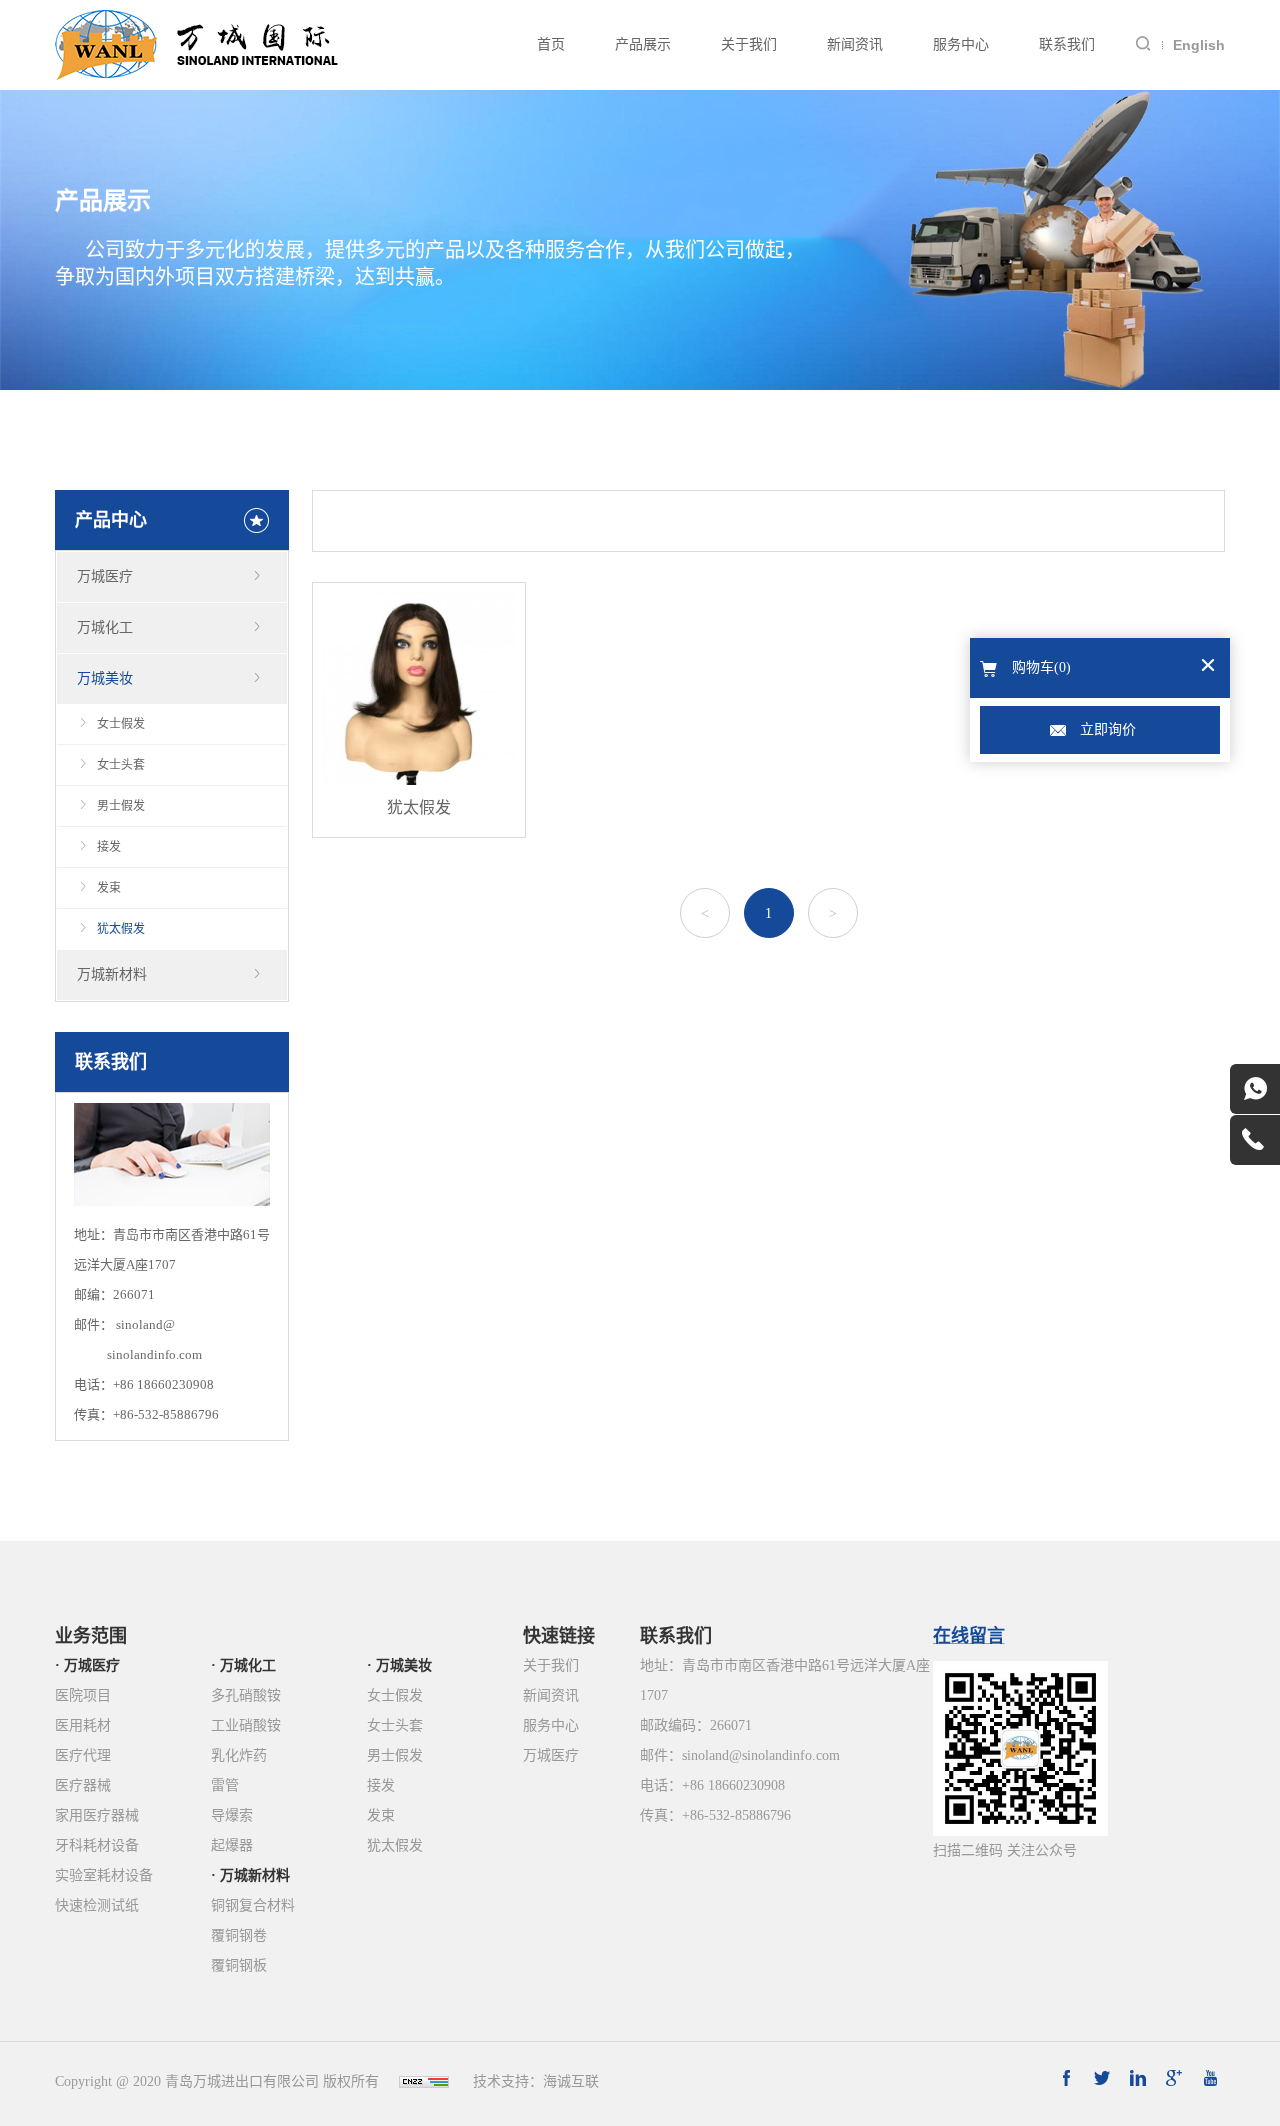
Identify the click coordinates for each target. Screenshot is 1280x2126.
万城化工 (105, 627)
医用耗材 (83, 1725)
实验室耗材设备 (104, 1875)
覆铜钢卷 (239, 1935)
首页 (551, 44)
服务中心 (961, 44)
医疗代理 (83, 1755)
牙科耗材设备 (97, 1845)
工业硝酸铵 (246, 1725)
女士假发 (121, 724)
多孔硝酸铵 (246, 1695)
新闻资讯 (855, 44)
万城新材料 (112, 974)
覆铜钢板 (239, 1965)
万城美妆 (105, 678)
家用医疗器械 (97, 1815)
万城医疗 (105, 576)
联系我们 (1067, 44)
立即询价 (1108, 729)
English (1199, 45)
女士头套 (121, 765)
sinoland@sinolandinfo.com (761, 1755)
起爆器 (232, 1845)
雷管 (225, 1785)
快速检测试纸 (97, 1905)
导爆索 (232, 1815)
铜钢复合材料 (253, 1905)
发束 (109, 888)
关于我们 (749, 44)
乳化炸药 (239, 1755)
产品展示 (643, 44)
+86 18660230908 (163, 1384)
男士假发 (121, 806)
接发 (109, 847)
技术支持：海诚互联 (536, 2081)
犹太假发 (121, 929)
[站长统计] (424, 2081)
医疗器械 (83, 1785)
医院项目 (83, 1695)
